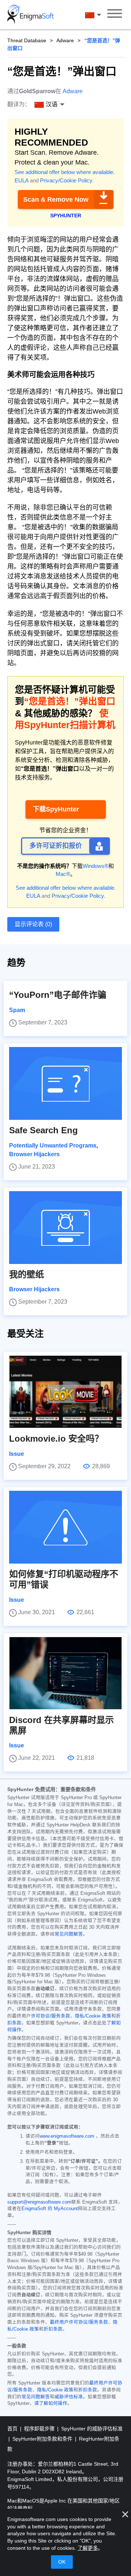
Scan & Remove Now (56, 199)
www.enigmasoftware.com (67, 2136)
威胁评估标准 (69, 2397)
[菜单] (115, 15)
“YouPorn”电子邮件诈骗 (58, 995)
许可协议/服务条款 (51, 2016)
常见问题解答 (69, 1934)
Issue (17, 1454)
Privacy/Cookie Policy (66, 180)
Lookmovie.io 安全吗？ (56, 1439)
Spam (17, 1010)
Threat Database (27, 40)
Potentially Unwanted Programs (53, 1145)
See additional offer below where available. (65, 172)
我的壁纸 (27, 1274)
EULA (21, 180)
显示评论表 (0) (33, 924)
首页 (13, 2429)
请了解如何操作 (51, 2403)
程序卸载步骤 (40, 2429)
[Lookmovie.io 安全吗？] (65, 1392)
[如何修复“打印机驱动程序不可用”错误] (65, 1527)
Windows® (96, 866)
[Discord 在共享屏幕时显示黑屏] (65, 1673)
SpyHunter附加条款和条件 (43, 2439)
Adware (65, 40)
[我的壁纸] (65, 1228)
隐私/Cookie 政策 (93, 2016)
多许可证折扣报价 (56, 846)
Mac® (63, 874)
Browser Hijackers (34, 1154)
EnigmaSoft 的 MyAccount (50, 2209)
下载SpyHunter (56, 809)
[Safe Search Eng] (65, 1083)
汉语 (100, 15)
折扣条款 (53, 2329)
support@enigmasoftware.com (39, 2202)
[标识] (31, 15)
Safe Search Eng (43, 1130)
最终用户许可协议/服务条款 (79, 2322)
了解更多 (88, 2548)
